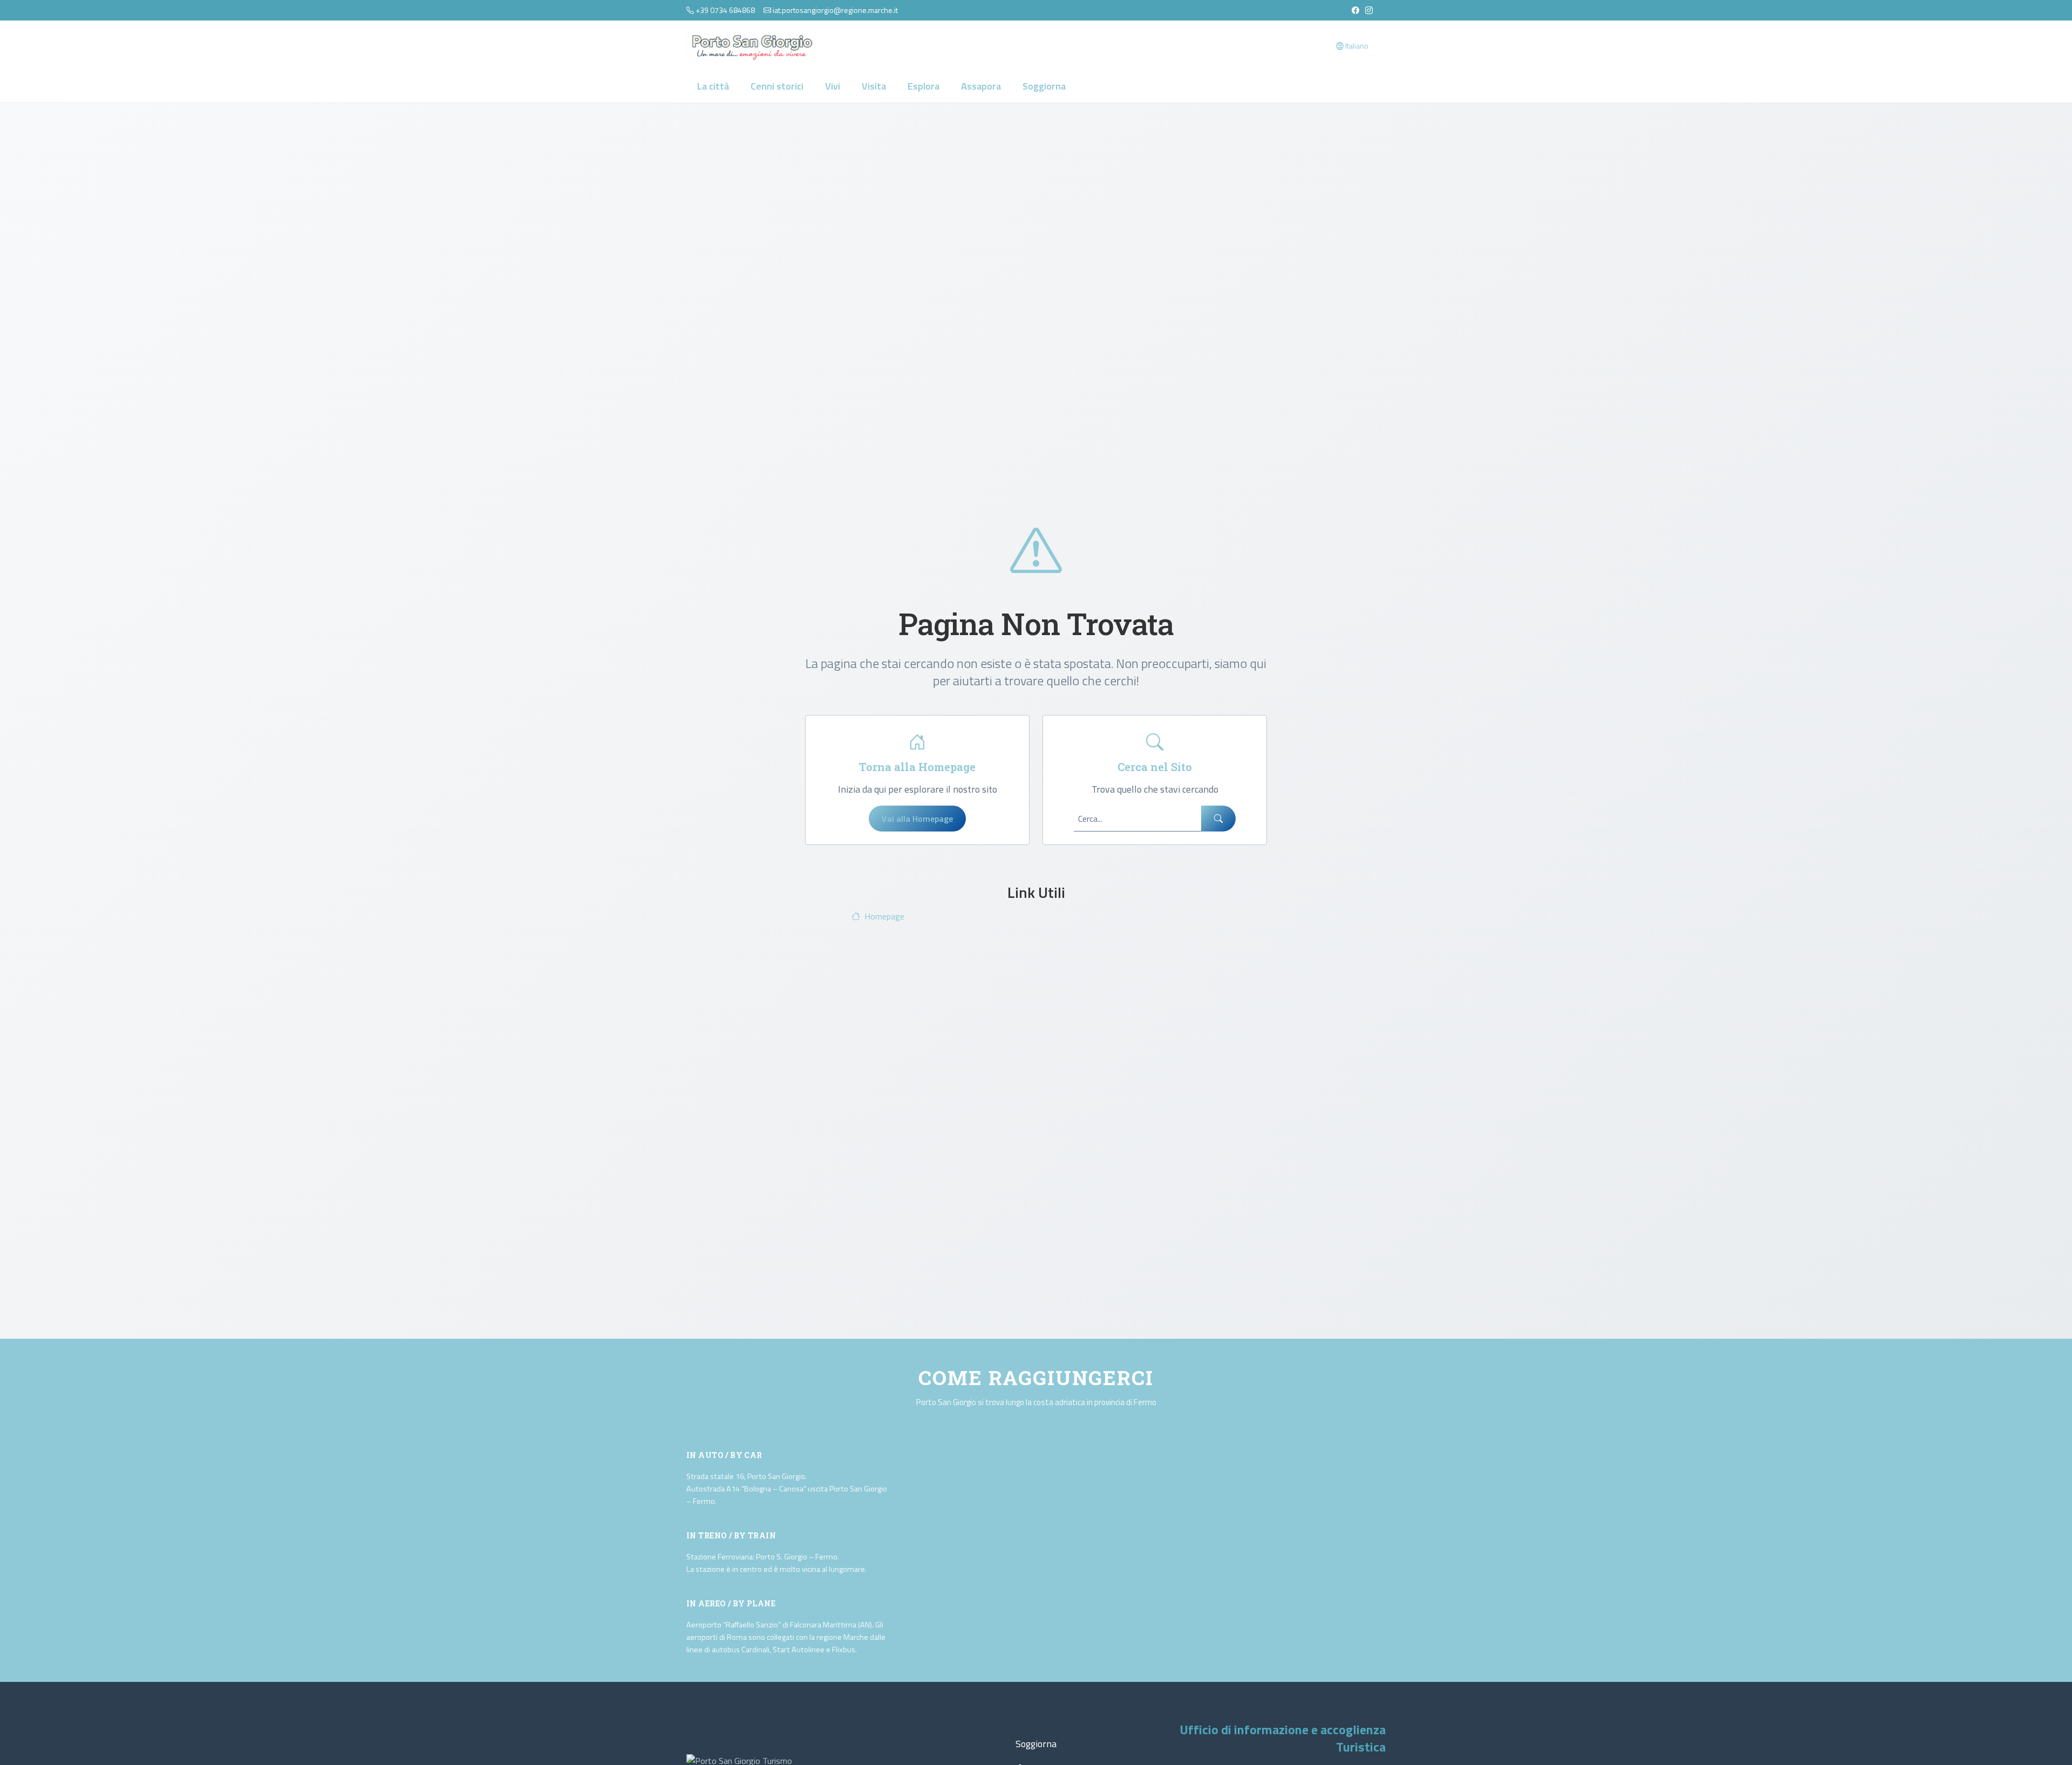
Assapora (981, 86)
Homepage (884, 916)
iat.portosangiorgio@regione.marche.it (835, 10)
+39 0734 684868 (725, 10)
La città (713, 86)
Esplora (923, 86)
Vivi (833, 86)
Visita (874, 86)
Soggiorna (1044, 86)
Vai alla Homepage (917, 819)
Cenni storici (777, 86)
